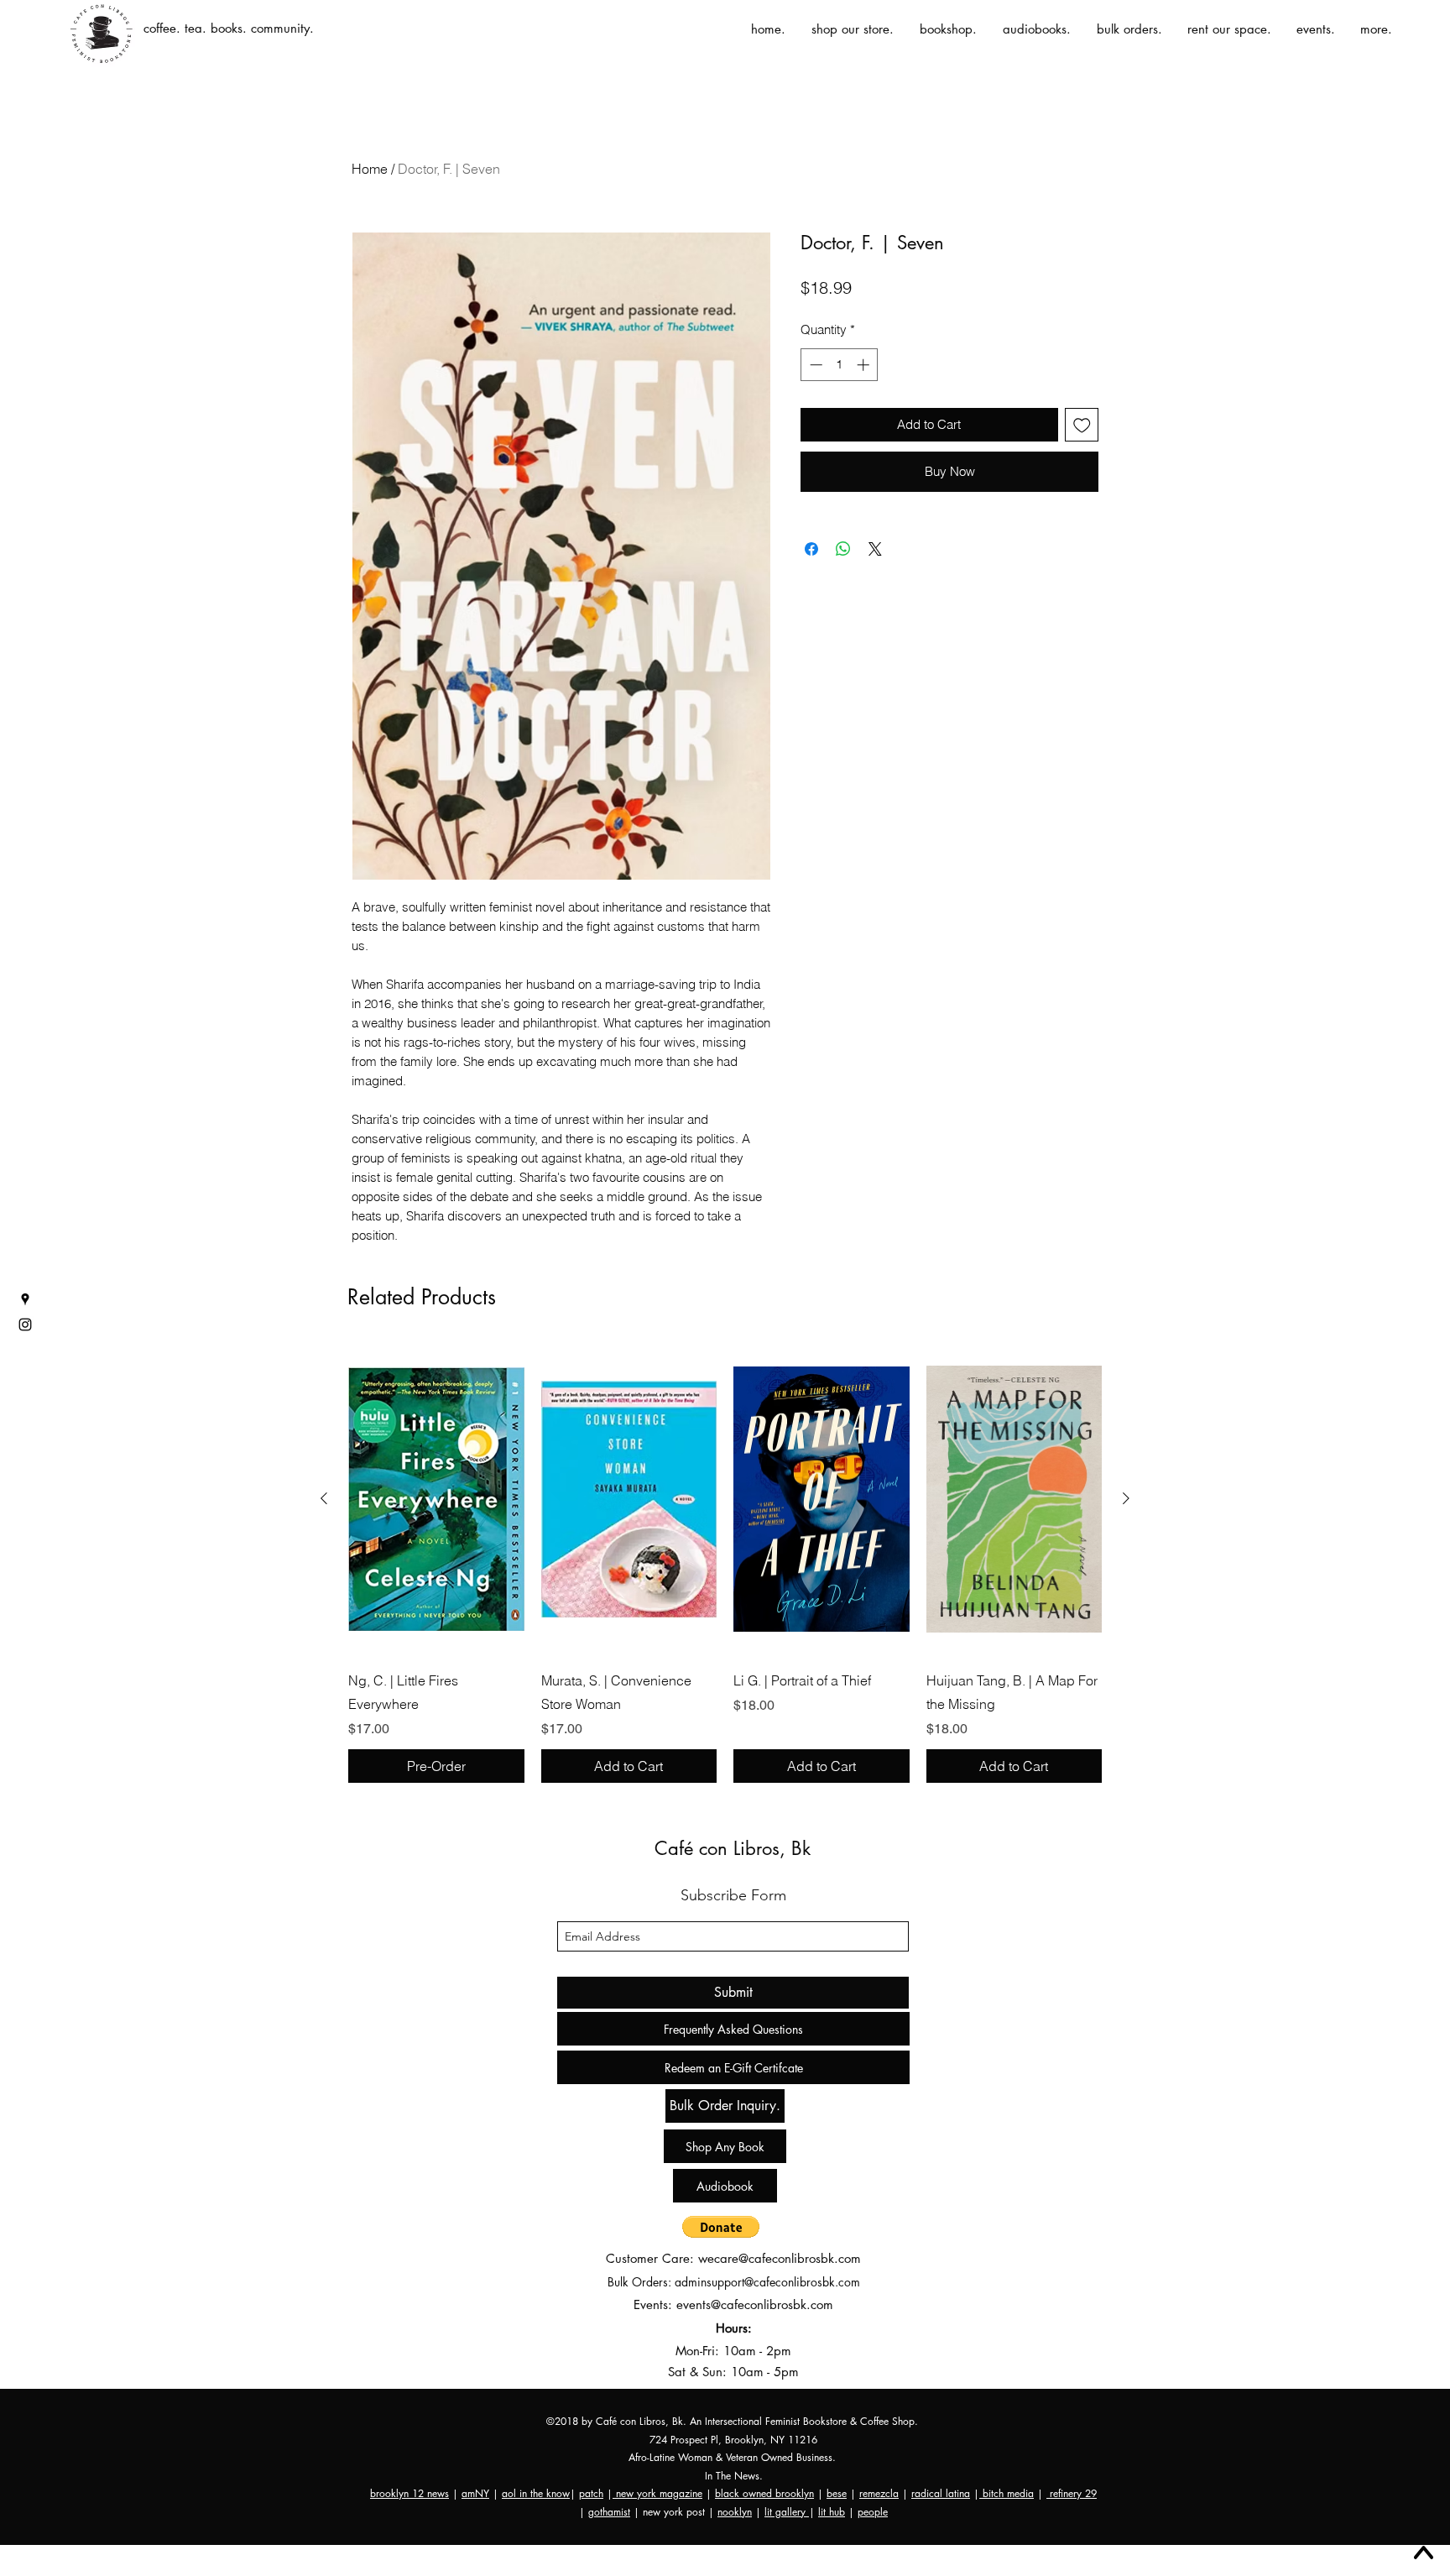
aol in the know (536, 2493)
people (873, 2512)
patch (591, 2493)
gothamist (609, 2512)
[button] (721, 2227)
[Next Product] (1126, 1498)
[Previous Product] (324, 1498)
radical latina (941, 2493)
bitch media (1007, 2493)
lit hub (832, 2512)
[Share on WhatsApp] (843, 579)
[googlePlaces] (25, 1299)
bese (837, 2493)
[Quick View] (436, 1499)
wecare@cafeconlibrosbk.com (780, 2258)
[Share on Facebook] (811, 579)
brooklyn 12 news (409, 2493)
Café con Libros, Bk (733, 1848)
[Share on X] (875, 579)
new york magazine (657, 2493)
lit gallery (787, 2512)
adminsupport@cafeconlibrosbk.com (767, 2282)
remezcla (879, 2493)
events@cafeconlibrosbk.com (755, 2304)
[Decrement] (814, 365)
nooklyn (735, 2512)
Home (370, 169)
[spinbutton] (840, 365)
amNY (475, 2493)
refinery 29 (1072, 2493)
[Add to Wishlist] (1082, 425)
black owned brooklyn (764, 2493)
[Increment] (865, 365)
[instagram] (25, 1325)
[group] (725, 1563)
